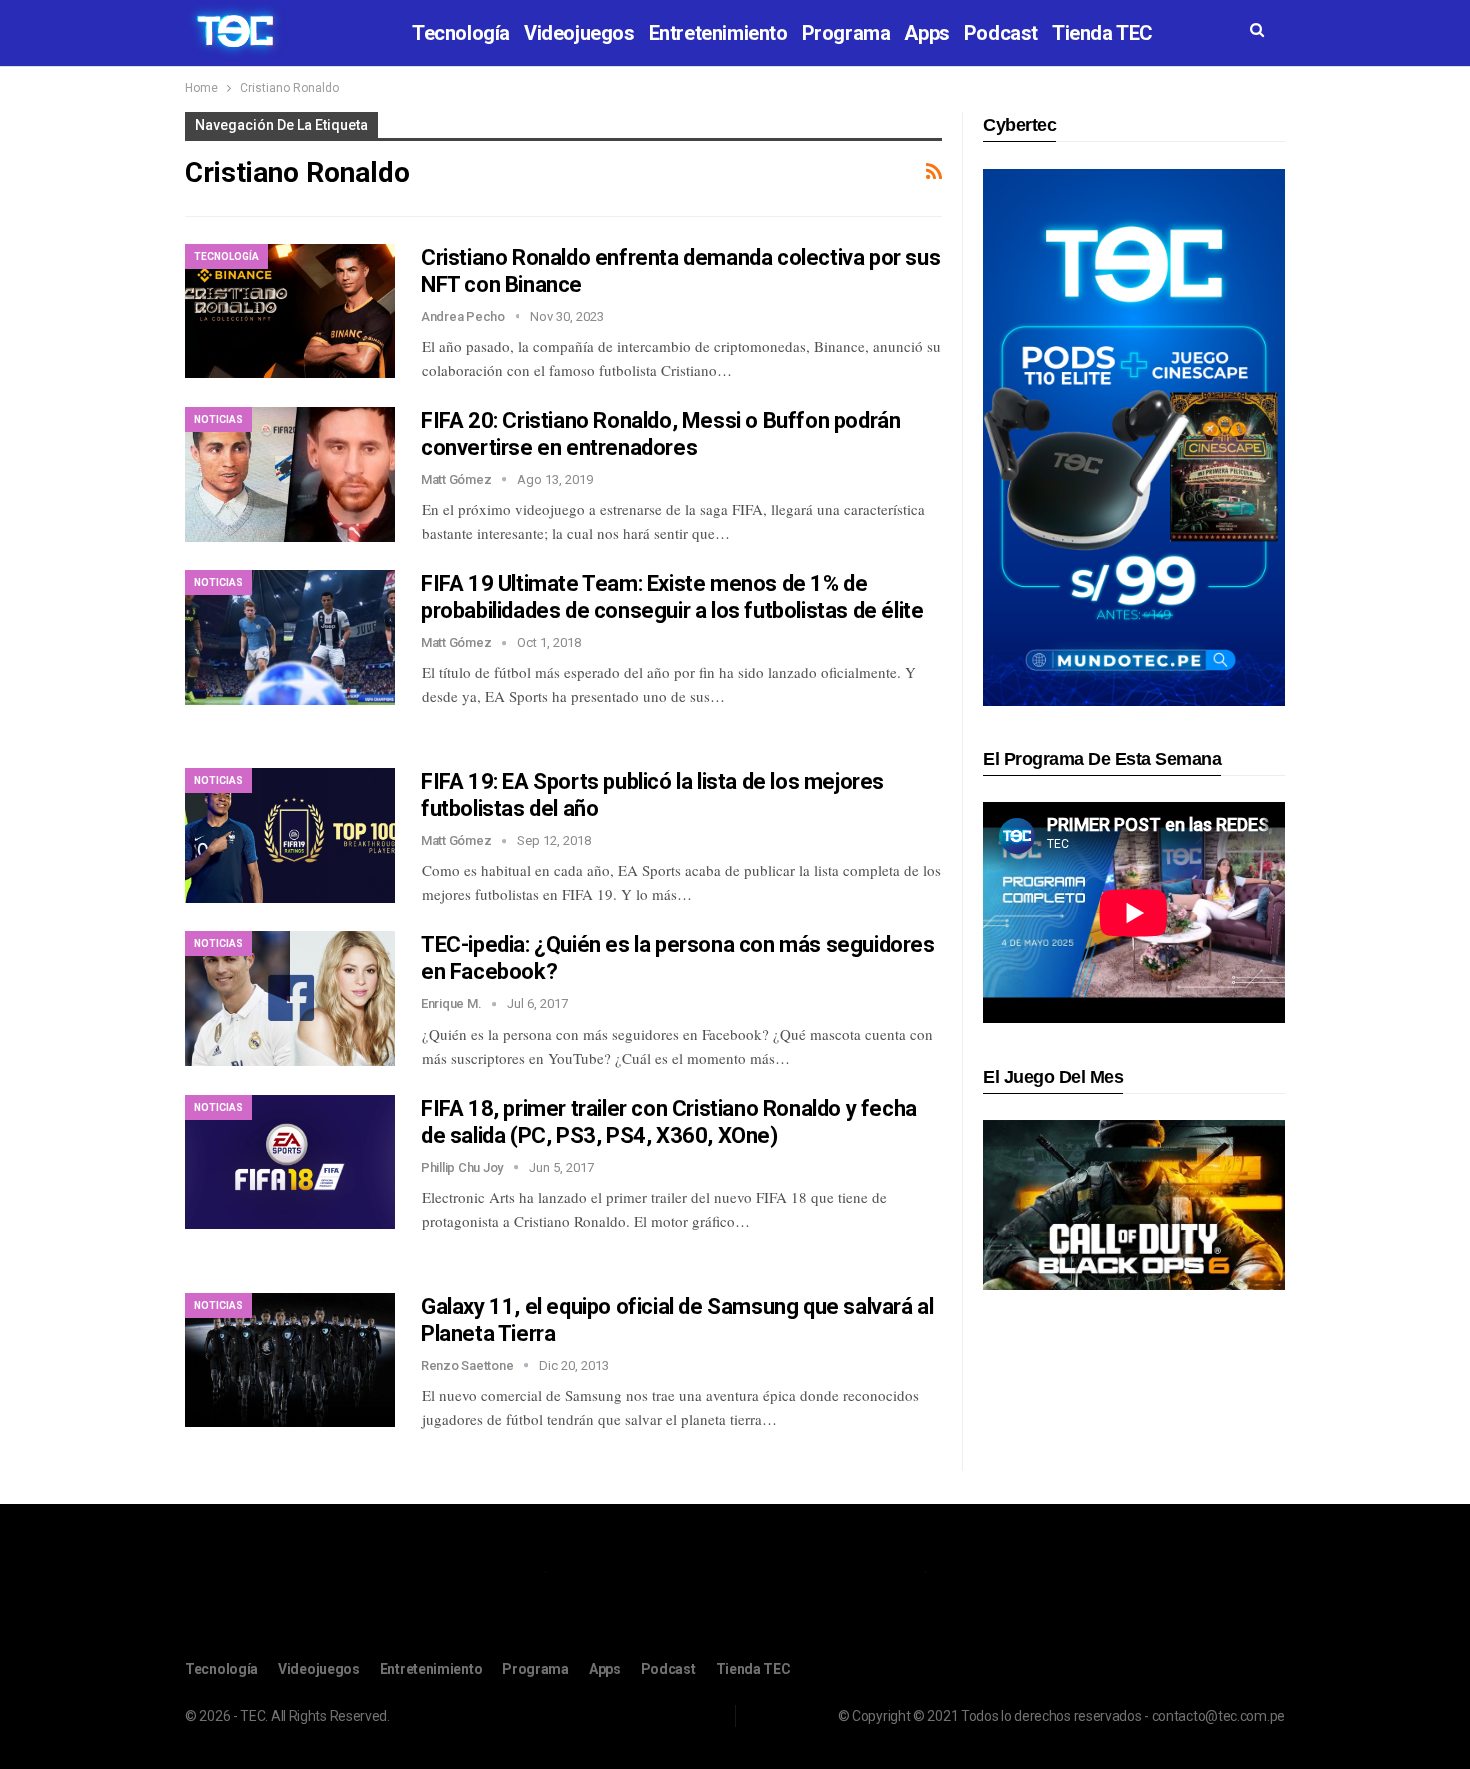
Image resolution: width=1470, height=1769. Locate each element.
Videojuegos (579, 33)
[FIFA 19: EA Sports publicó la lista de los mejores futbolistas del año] (290, 835)
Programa (846, 33)
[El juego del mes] (1134, 1204)
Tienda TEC (1102, 33)
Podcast (1001, 33)
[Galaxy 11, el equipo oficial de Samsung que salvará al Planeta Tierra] (290, 1360)
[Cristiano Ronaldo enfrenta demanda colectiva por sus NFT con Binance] (290, 311)
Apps (926, 33)
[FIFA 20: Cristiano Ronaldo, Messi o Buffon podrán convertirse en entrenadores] (290, 474)
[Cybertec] (1134, 436)
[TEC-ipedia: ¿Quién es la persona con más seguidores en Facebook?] (290, 998)
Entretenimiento (718, 33)
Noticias (218, 419)
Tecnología (461, 33)
